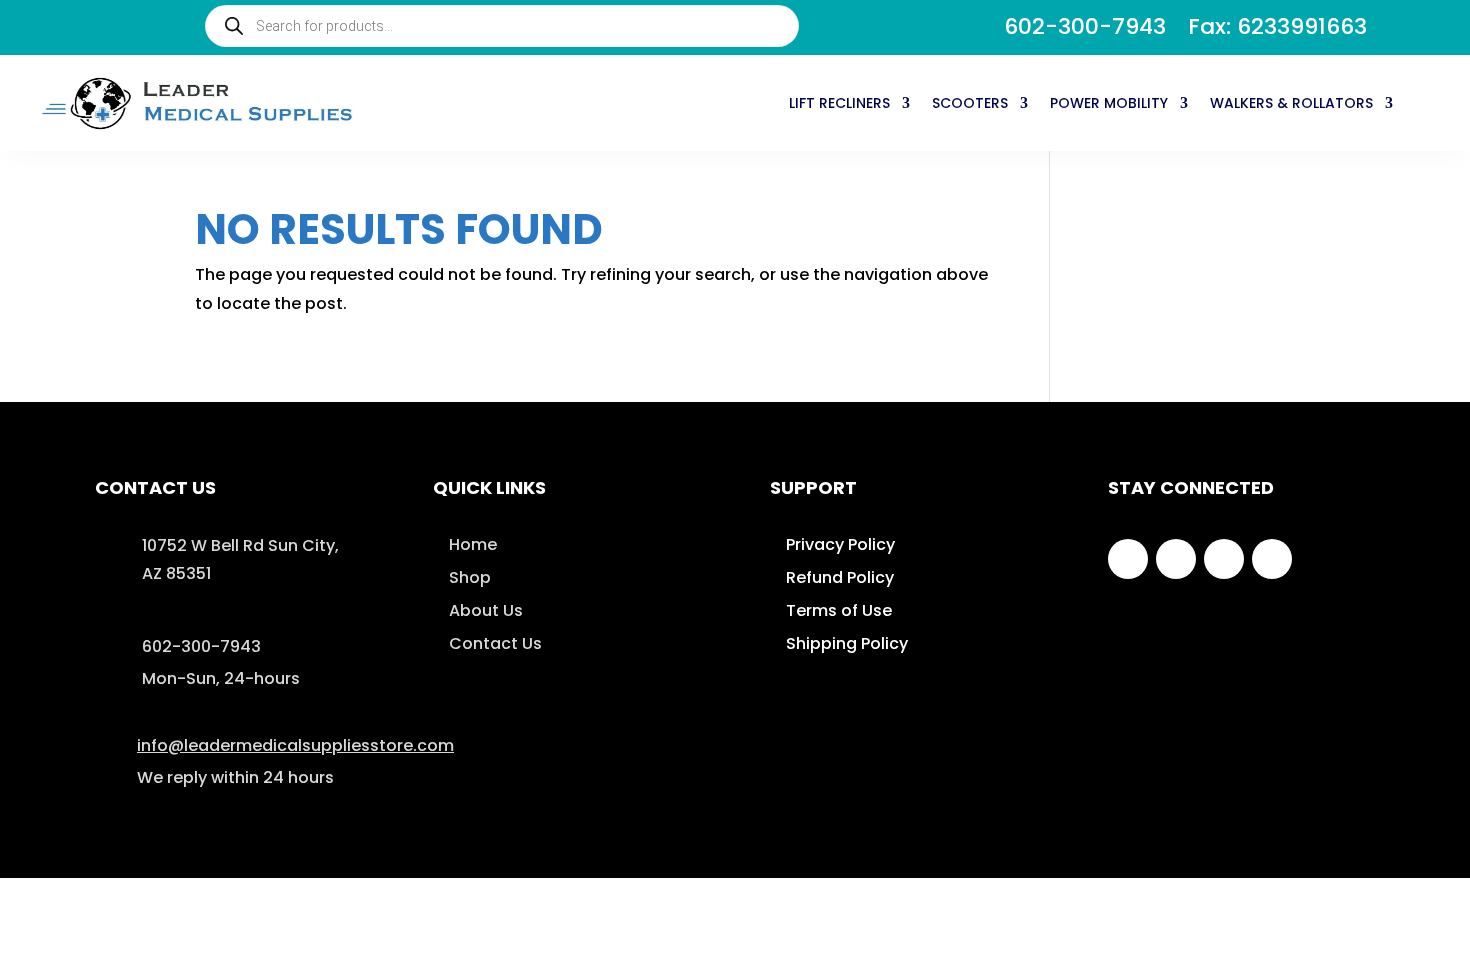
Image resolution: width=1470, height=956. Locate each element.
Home (473, 544)
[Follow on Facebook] (1128, 559)
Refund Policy (840, 577)
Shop (470, 577)
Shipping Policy (847, 643)
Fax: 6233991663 (1277, 31)
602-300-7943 (1085, 31)
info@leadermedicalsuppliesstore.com (295, 745)
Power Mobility (1109, 103)
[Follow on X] (1176, 559)
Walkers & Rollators (1291, 103)
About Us (486, 610)
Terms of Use (839, 610)
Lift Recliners (839, 103)
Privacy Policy (840, 544)
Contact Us (495, 643)
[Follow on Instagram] (1224, 559)
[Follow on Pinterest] (1272, 559)
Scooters (970, 103)
